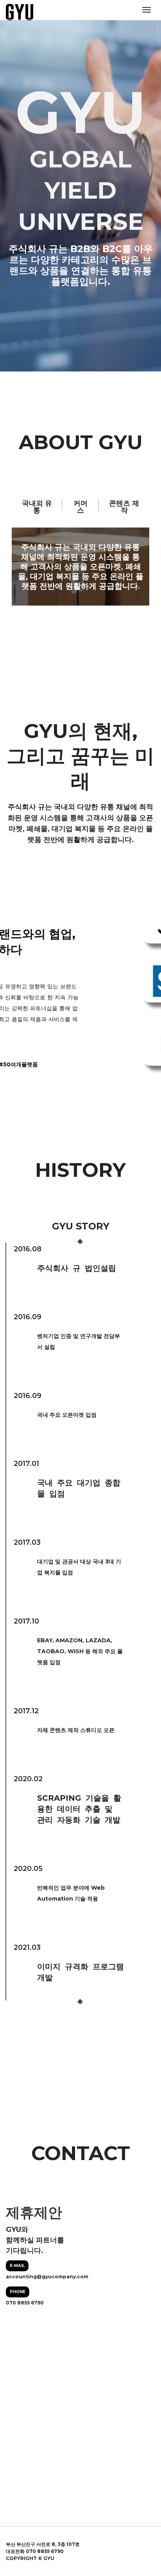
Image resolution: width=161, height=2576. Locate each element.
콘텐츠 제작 (124, 507)
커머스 (80, 507)
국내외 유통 (37, 507)
